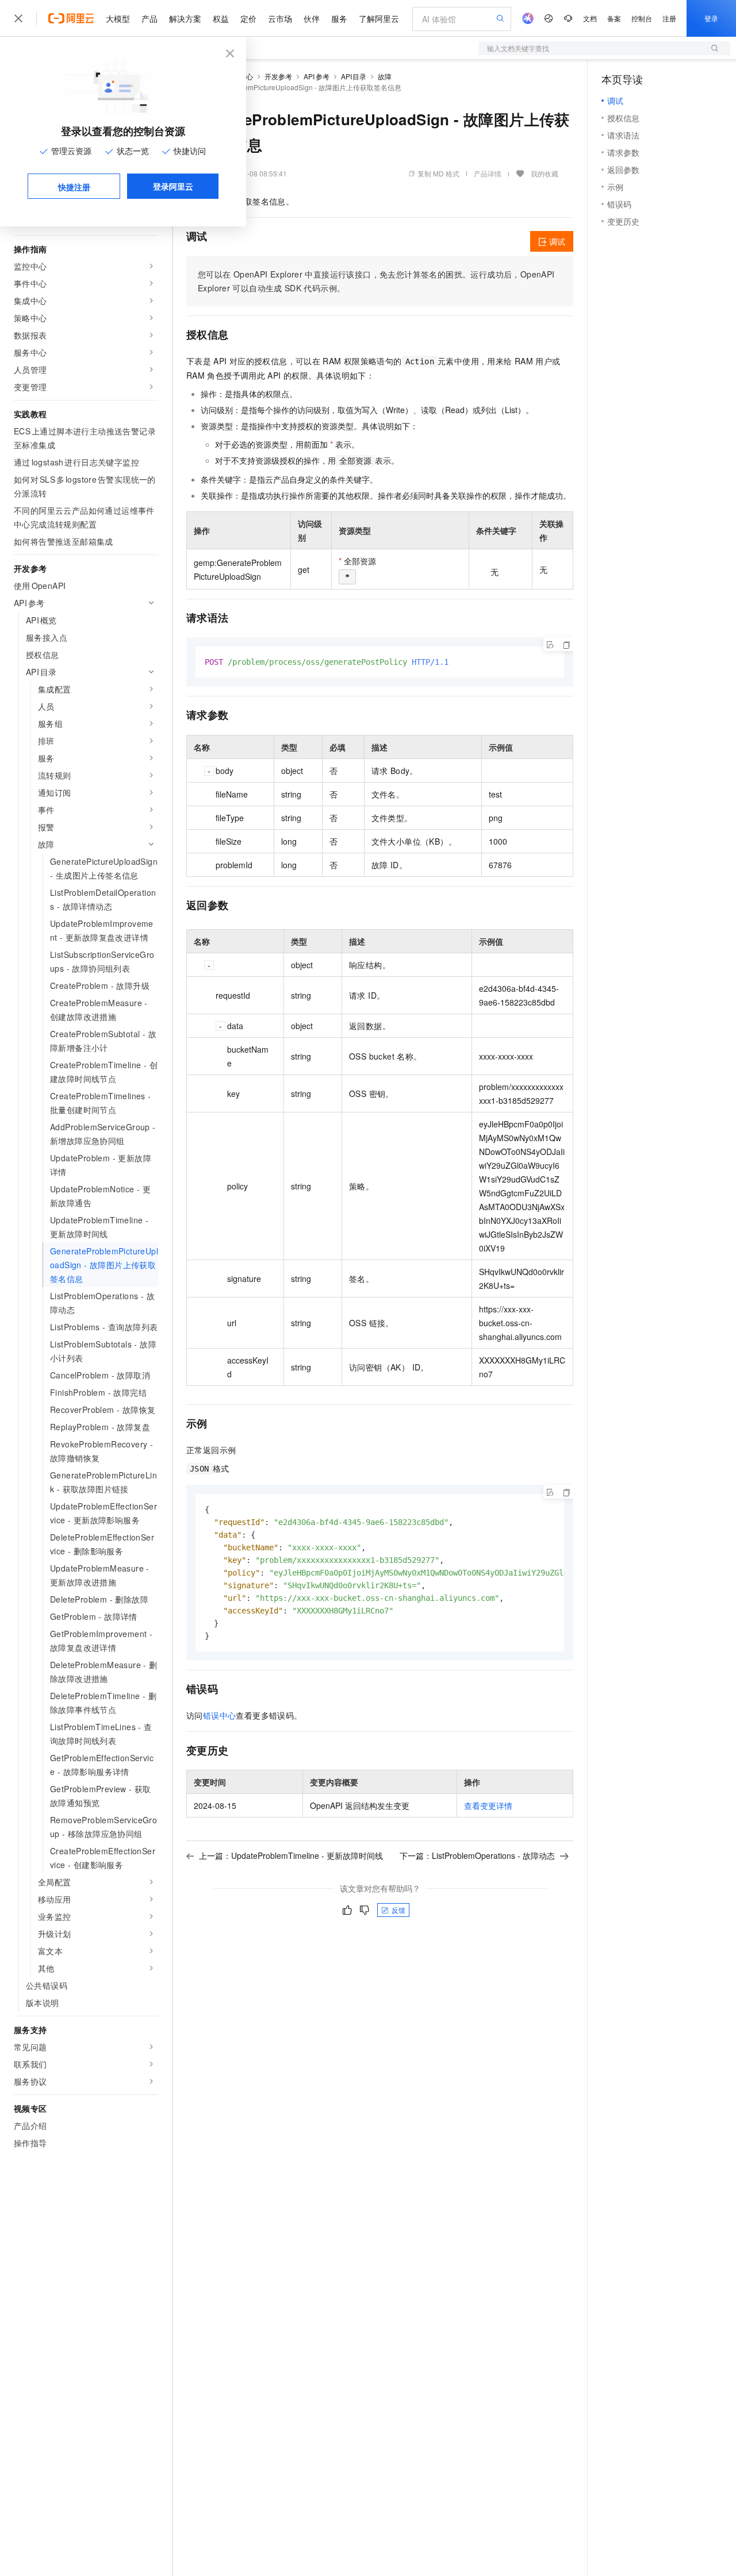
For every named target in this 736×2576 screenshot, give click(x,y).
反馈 (398, 1910)
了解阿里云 (379, 18)
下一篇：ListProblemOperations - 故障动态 (477, 1855)
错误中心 (220, 1715)
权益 (221, 18)
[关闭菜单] (18, 18)
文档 (590, 18)
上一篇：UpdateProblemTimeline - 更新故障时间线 (291, 1855)
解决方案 (185, 18)
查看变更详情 (488, 1805)
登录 (711, 18)
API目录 (354, 76)
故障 (385, 76)
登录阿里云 (173, 186)
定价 (248, 18)
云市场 (280, 18)
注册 (669, 18)
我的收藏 (545, 173)
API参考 (317, 76)
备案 (614, 18)
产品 (149, 18)
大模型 (118, 18)
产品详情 (488, 173)
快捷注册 (74, 187)
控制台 (642, 18)
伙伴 (312, 18)
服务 (339, 18)
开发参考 (278, 76)
